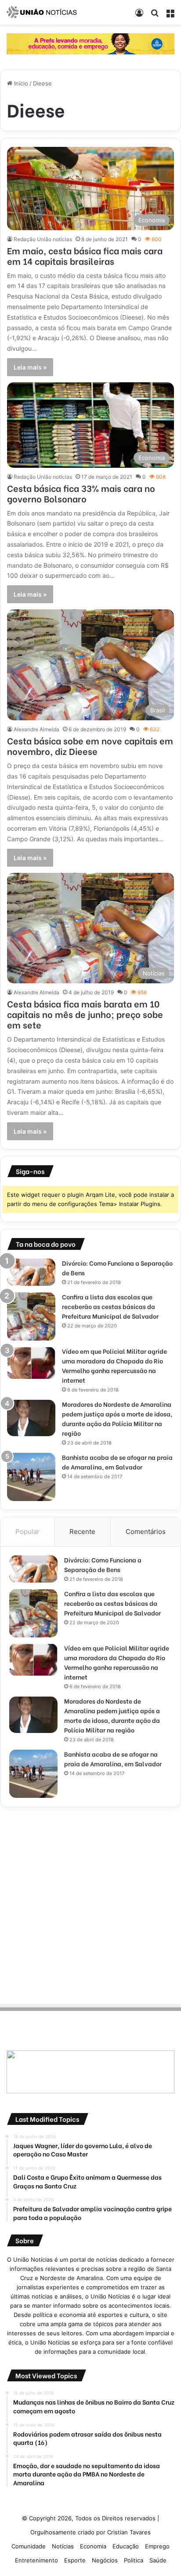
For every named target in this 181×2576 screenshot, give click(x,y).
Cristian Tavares (129, 2532)
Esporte (75, 2560)
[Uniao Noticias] (42, 12)
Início (20, 83)
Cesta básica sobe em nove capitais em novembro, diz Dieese (90, 745)
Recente (82, 1532)
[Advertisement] (90, 1904)
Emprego (157, 2546)
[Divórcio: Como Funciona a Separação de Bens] (31, 1272)
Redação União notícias (43, 239)
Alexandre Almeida (36, 729)
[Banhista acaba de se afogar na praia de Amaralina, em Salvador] (31, 1477)
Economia (93, 2546)
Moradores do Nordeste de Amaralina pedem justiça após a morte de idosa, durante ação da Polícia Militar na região (117, 1418)
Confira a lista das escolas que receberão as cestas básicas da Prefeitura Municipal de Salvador (110, 1306)
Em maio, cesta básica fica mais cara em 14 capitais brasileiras (85, 255)
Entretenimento (36, 2560)
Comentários (146, 1532)
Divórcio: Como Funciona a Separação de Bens (103, 1564)
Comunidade (29, 2546)
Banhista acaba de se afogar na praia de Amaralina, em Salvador (117, 1462)
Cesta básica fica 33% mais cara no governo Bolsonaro (81, 493)
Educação (126, 2546)
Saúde (158, 2560)
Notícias (63, 2546)
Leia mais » (30, 367)
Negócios (105, 2560)
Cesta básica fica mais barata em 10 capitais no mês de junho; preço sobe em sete (85, 1014)
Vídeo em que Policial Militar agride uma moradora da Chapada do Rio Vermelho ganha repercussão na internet (114, 1365)
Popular (27, 1532)
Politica (134, 2560)
